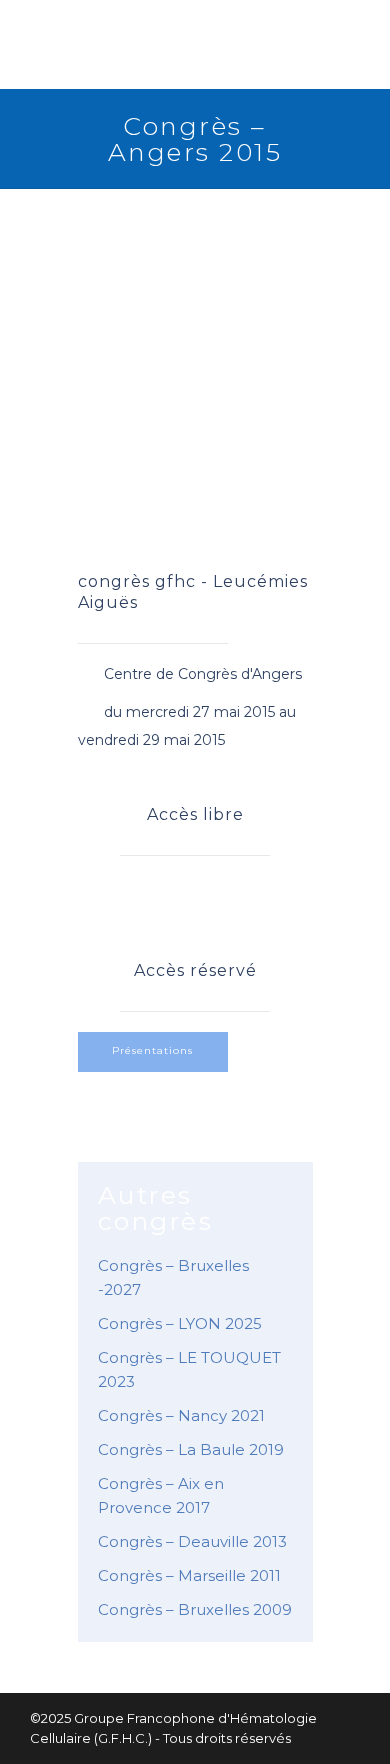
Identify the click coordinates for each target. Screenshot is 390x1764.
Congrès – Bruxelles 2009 (195, 1609)
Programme (205, 899)
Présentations (152, 1050)
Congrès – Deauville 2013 (192, 1541)
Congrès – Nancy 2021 (181, 1415)
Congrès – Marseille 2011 (189, 1575)
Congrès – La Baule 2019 (191, 1449)
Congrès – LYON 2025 (180, 1323)
